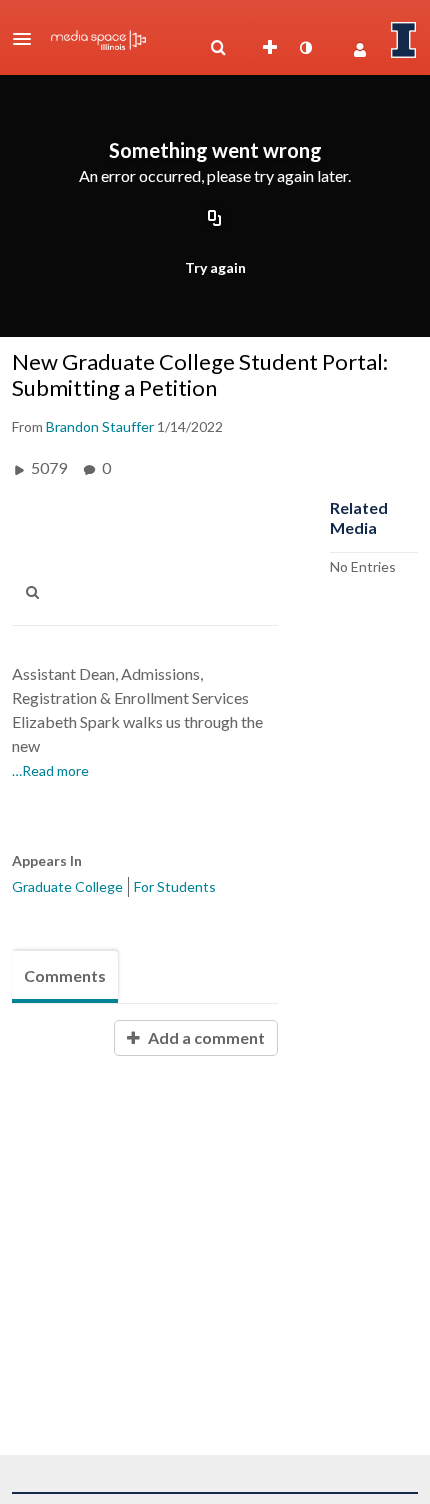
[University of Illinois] (404, 40)
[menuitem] (218, 48)
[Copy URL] (215, 219)
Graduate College (67, 886)
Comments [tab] (65, 975)
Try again (215, 267)
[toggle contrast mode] (305, 48)
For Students (175, 886)
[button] (28, 39)
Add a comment (205, 1037)
